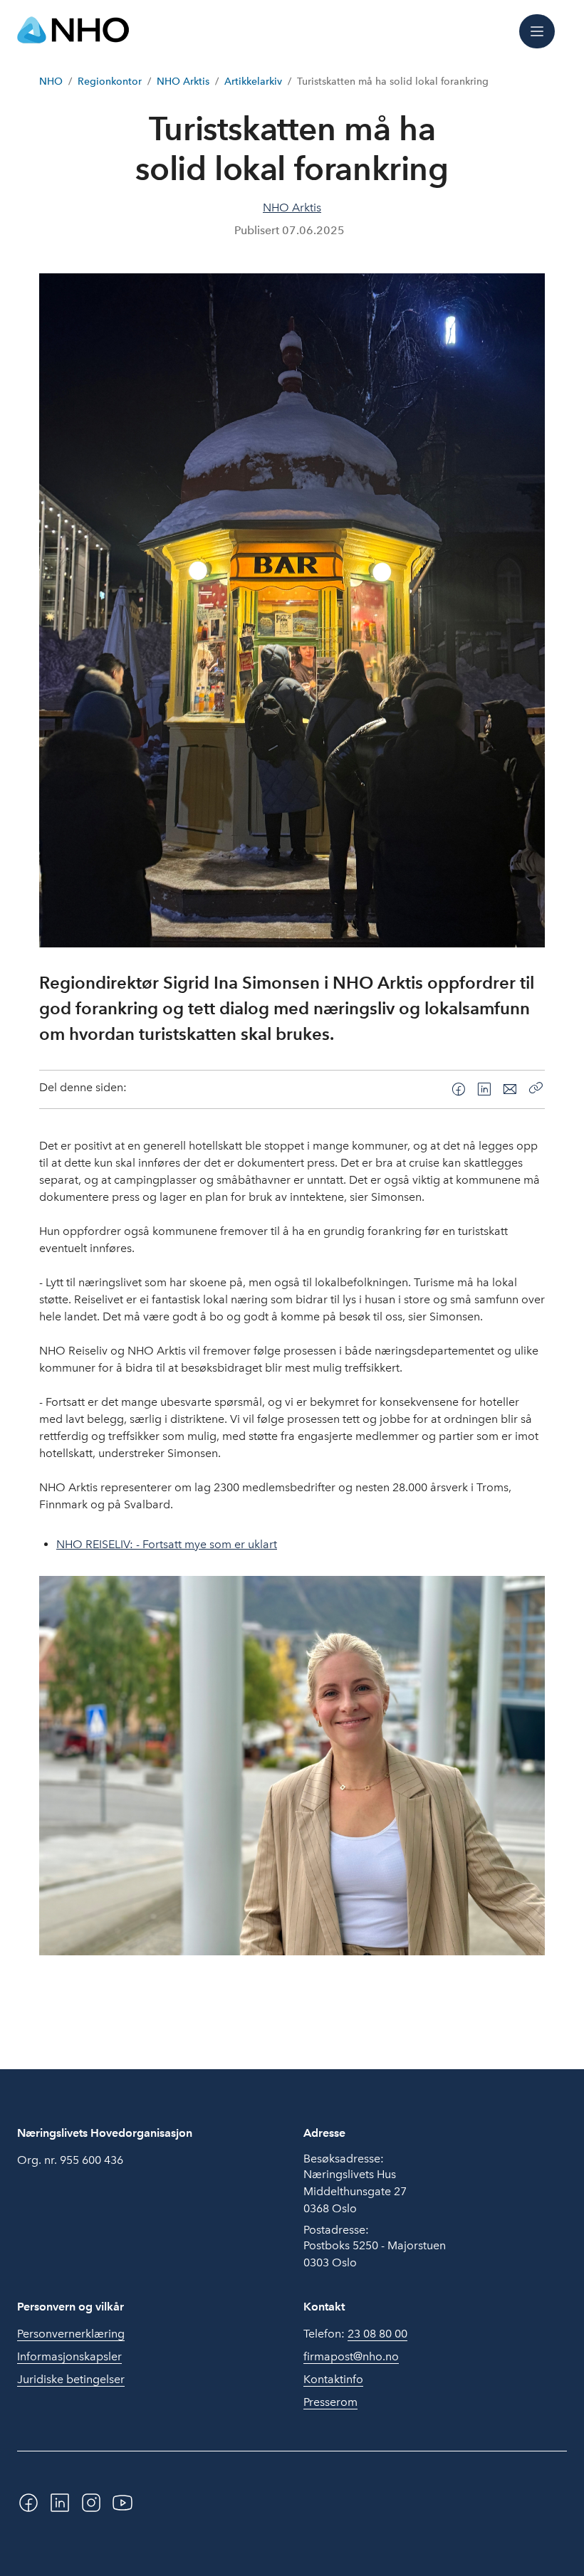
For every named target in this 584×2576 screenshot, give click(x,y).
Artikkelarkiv (253, 82)
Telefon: (355, 2334)
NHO (51, 82)
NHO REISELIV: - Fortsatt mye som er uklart (167, 1544)
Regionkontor (110, 82)
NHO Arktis (183, 82)
